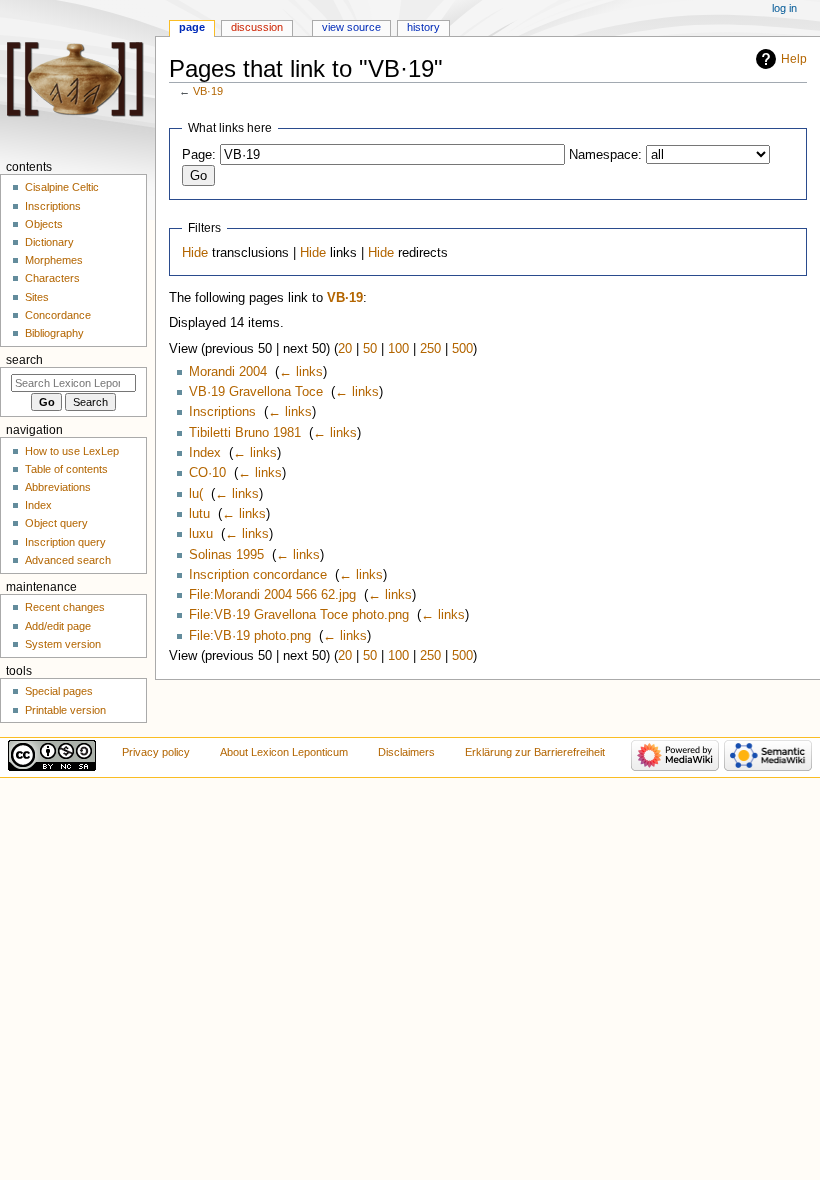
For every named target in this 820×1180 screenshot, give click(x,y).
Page (192, 27)
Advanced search (68, 560)
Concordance (58, 315)
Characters (52, 278)
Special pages (59, 691)
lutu (199, 514)
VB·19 (208, 91)
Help (794, 59)
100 (398, 349)
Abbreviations (58, 487)
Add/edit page (58, 626)
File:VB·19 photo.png (250, 636)
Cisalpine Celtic (62, 187)
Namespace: (605, 155)
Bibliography (54, 333)
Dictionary (49, 242)
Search (24, 360)
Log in (784, 8)
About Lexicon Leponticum (284, 752)
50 (370, 349)
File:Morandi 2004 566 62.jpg (272, 595)
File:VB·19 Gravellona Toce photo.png (299, 615)
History (423, 27)
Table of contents (66, 469)
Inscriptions (222, 412)
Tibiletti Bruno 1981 (245, 433)
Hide (195, 253)
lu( (196, 494)
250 (430, 349)
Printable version (65, 710)
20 (345, 349)
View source (351, 27)
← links (301, 372)
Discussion (257, 27)
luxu (201, 534)
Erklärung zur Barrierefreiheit (535, 752)
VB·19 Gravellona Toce (256, 392)
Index (205, 453)
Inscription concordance (258, 575)
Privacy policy (156, 752)
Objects (44, 224)
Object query (56, 523)
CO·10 (207, 473)
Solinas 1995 (226, 555)
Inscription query (65, 542)
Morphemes (54, 260)
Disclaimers (406, 752)
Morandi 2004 (228, 372)
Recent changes (65, 607)
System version (63, 644)
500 (462, 349)
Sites (37, 297)
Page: (199, 155)
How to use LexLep (72, 451)
